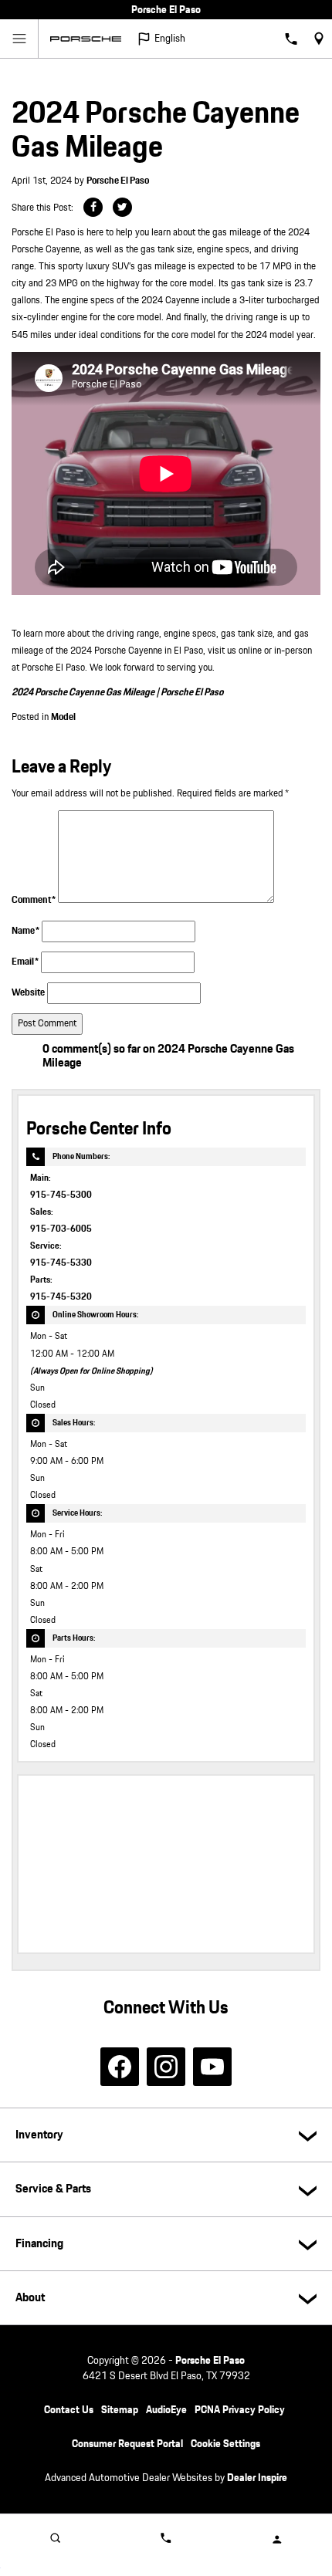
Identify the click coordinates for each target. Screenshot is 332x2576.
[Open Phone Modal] (291, 39)
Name (25, 931)
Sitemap (120, 2410)
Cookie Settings (225, 2444)
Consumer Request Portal (127, 2444)
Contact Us (69, 2410)
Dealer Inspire (257, 2478)
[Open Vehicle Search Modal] (55, 2537)
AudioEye (166, 2410)
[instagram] (166, 2067)
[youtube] (212, 2067)
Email (25, 962)
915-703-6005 (61, 1229)
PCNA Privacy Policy (240, 2410)
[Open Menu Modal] (19, 39)
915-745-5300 (61, 1195)
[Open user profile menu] (277, 2539)
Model (63, 717)
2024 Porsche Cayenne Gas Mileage (84, 693)
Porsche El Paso (118, 181)
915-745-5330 (61, 1263)
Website (28, 993)
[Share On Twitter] (122, 207)
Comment (34, 900)
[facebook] (120, 2067)
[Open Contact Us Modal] (166, 2537)
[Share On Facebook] (93, 207)
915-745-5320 (61, 1297)
